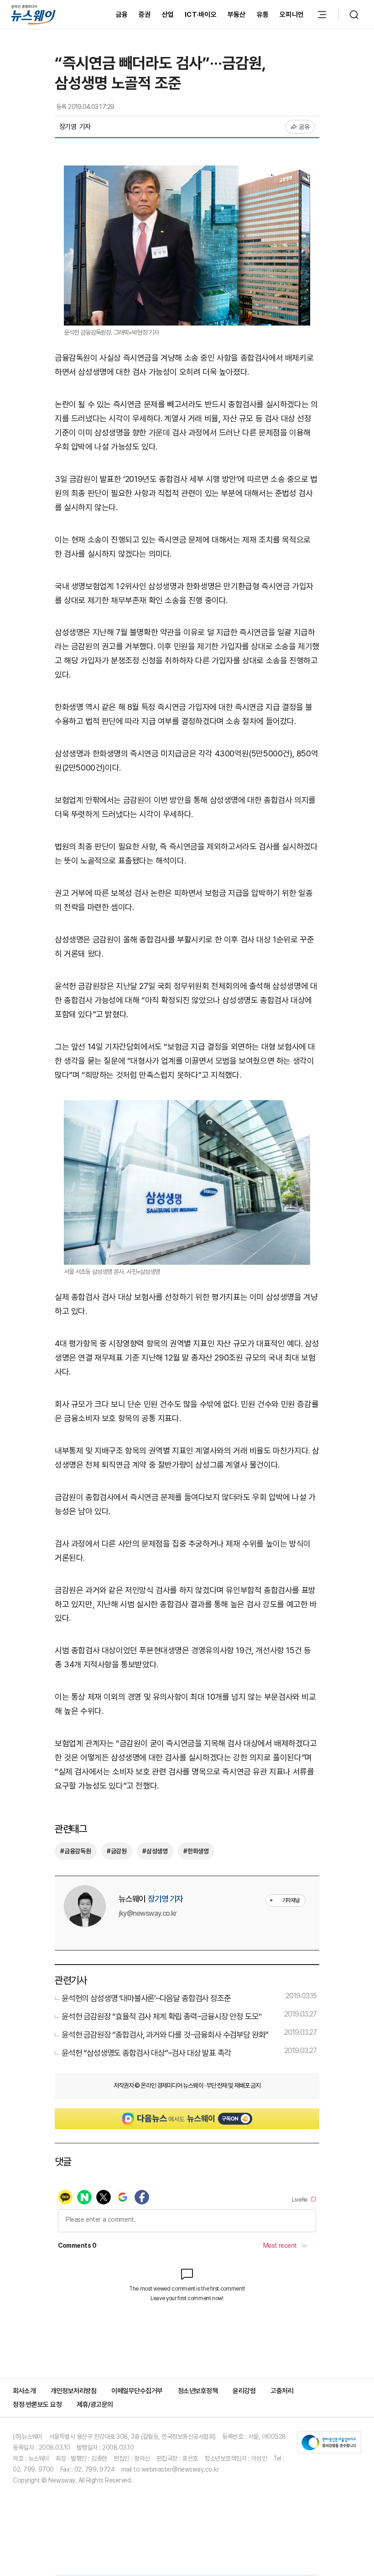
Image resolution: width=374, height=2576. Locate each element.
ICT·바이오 (201, 15)
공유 (304, 127)
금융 (122, 15)
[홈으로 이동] (33, 14)
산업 (168, 15)
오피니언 (292, 15)
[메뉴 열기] (322, 15)
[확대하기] (187, 172)
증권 (145, 15)
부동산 (237, 15)
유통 (263, 15)
